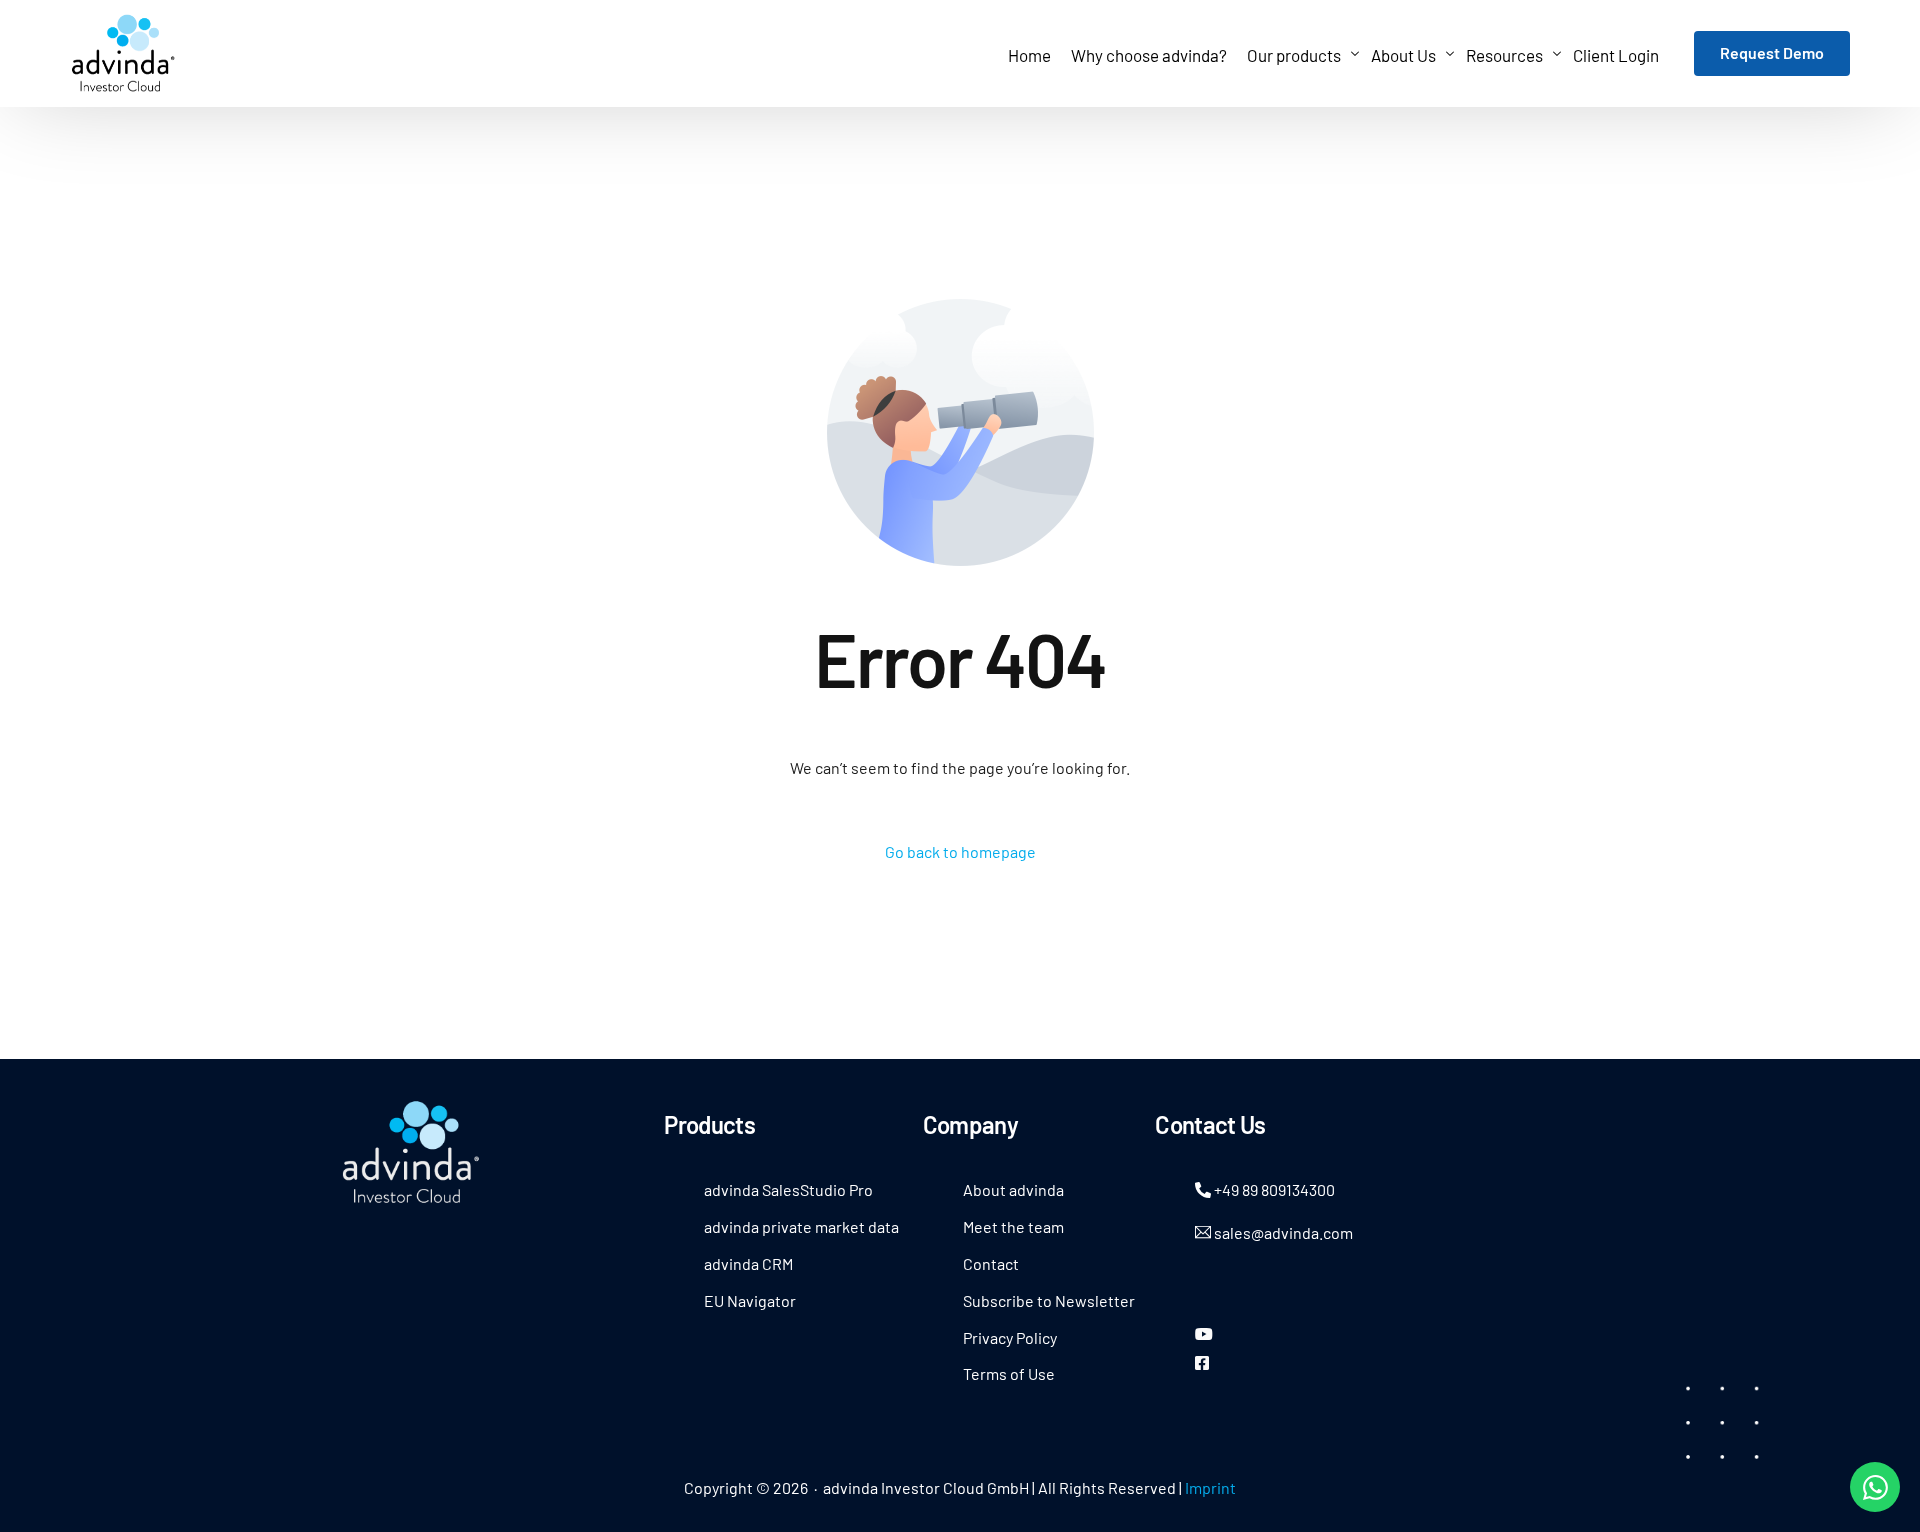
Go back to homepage (960, 851)
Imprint (1210, 1487)
